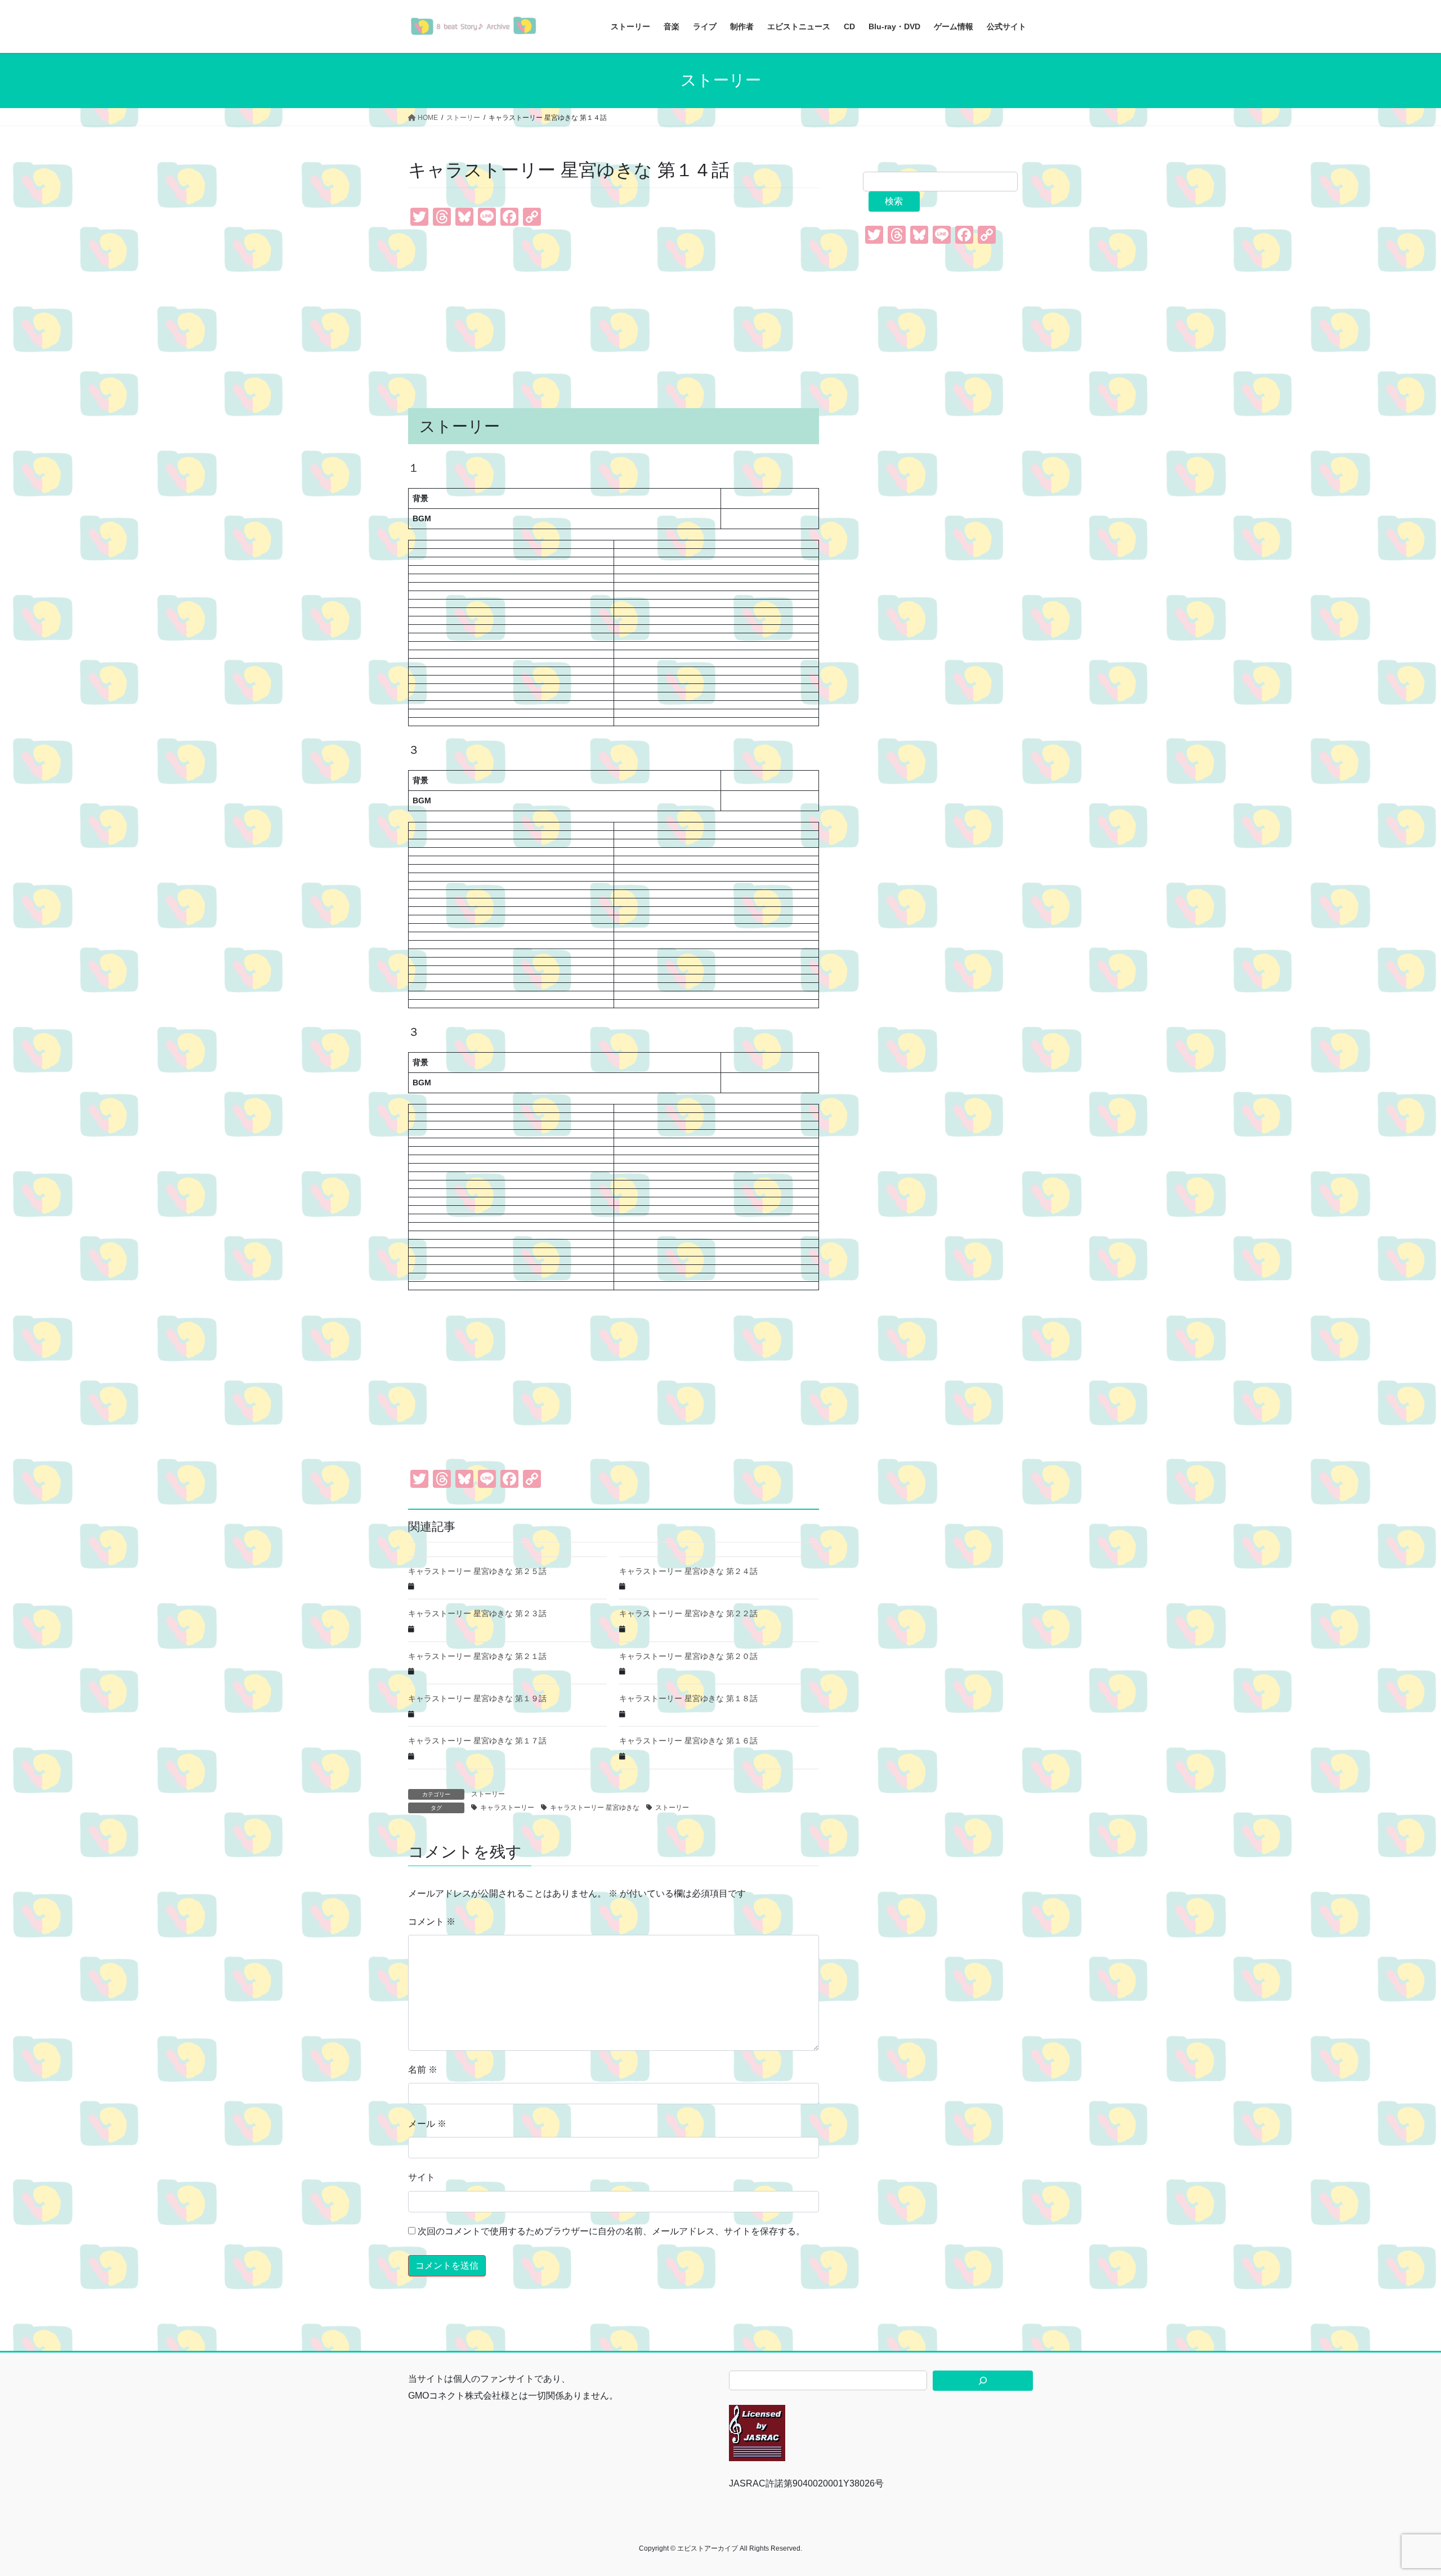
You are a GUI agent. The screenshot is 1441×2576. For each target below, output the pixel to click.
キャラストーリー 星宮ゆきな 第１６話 (688, 1741)
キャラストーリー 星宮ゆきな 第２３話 (477, 1613)
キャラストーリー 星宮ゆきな (595, 1808)
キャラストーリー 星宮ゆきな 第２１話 (477, 1656)
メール (427, 2124)
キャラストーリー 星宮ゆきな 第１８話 (688, 1698)
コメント (432, 1922)
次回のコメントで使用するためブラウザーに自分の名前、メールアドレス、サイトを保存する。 (611, 2231)
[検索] (983, 2381)
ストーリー (488, 1794)
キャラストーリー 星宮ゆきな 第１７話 (477, 1741)
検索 (894, 201)
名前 (423, 2070)
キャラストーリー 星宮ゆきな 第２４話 (688, 1571)
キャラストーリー (507, 1808)
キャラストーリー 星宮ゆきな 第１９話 (477, 1698)
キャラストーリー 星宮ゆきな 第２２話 (688, 1613)
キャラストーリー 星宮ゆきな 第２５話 (477, 1571)
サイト (422, 2177)
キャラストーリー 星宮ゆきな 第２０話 (688, 1656)
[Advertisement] (614, 318)
